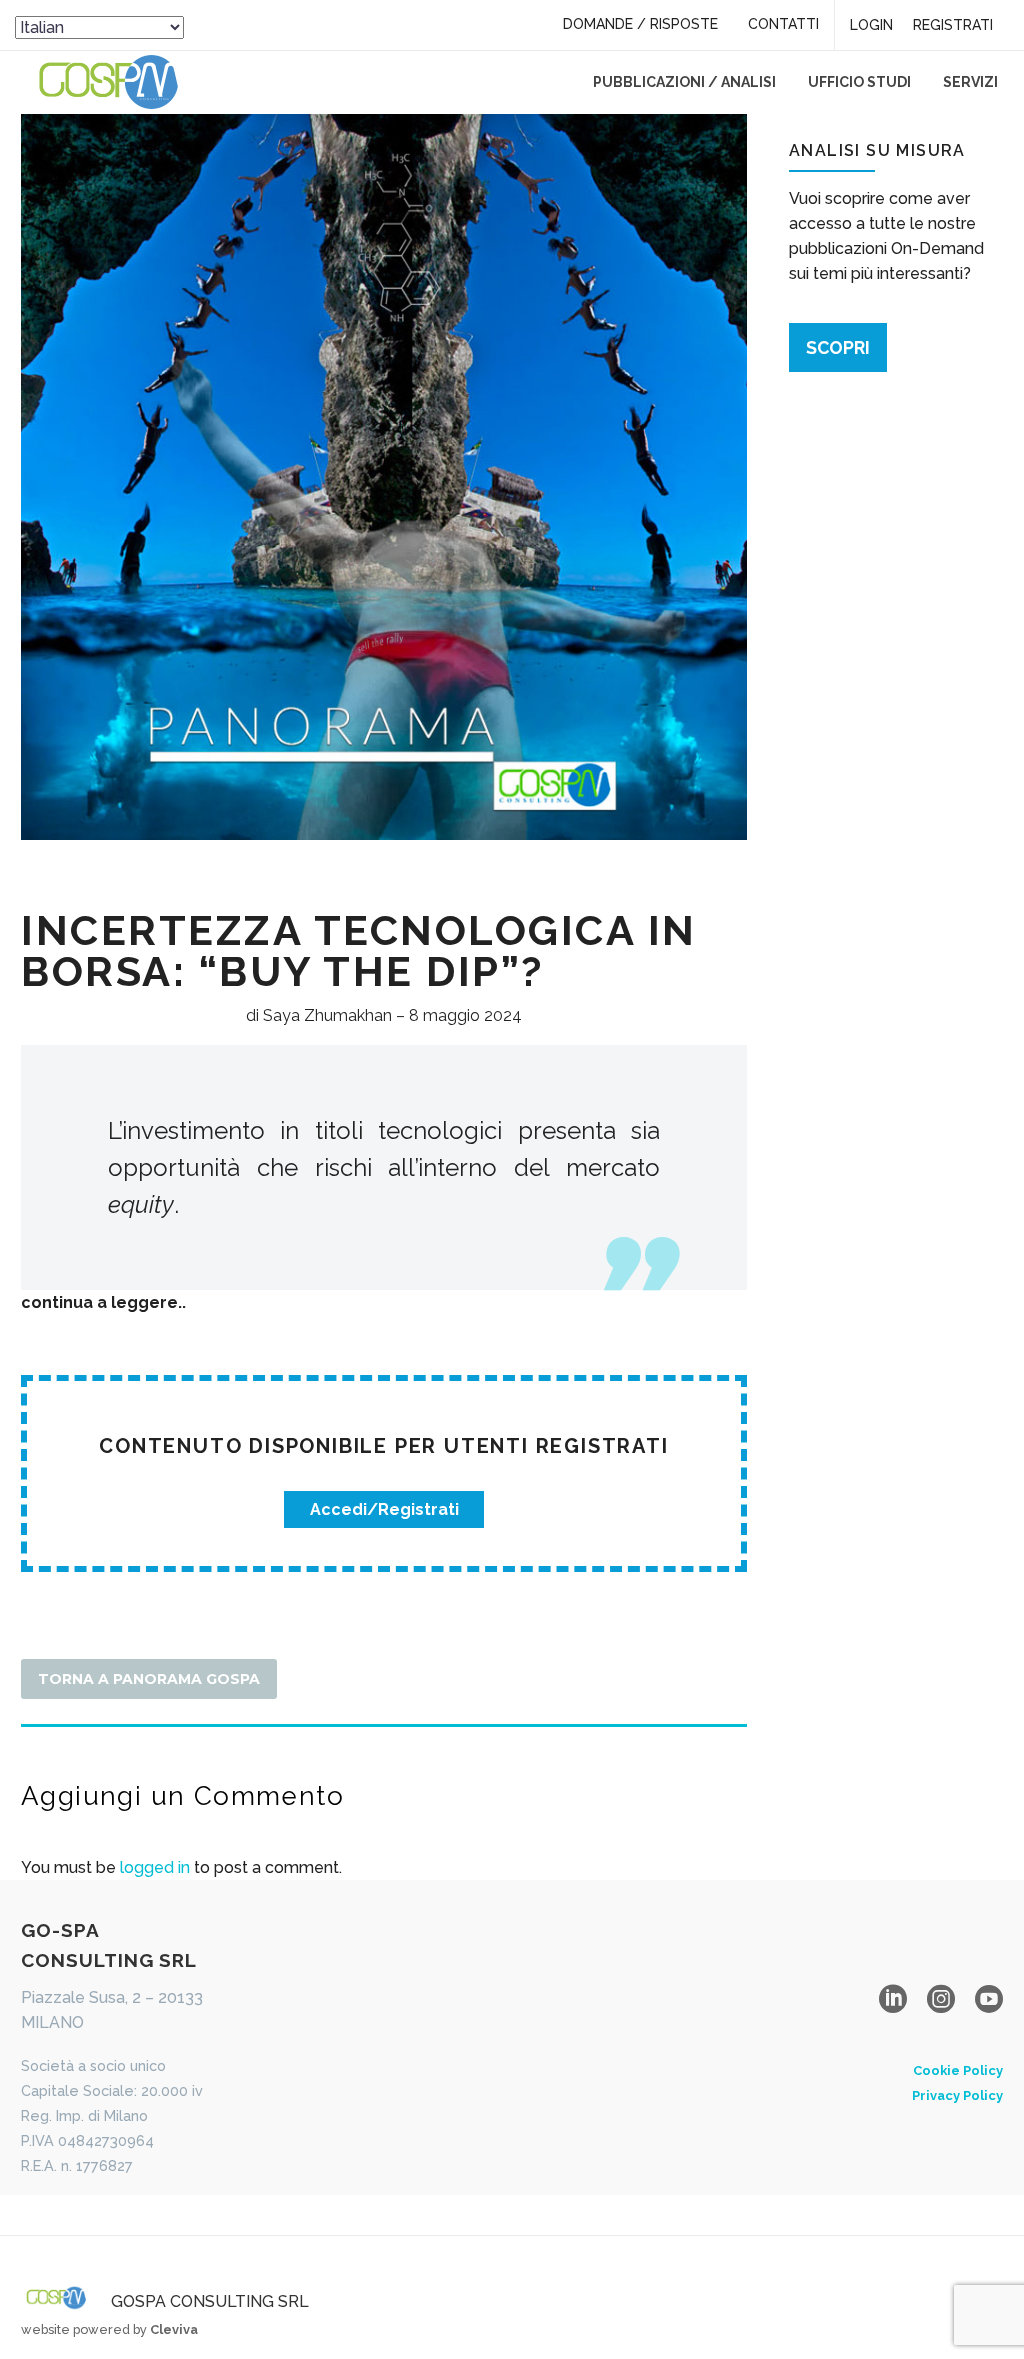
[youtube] (989, 1999)
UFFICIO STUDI (859, 82)
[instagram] (941, 1999)
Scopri (838, 347)
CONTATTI (783, 24)
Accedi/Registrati (384, 1509)
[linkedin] (893, 1999)
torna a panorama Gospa (149, 1679)
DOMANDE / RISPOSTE (640, 24)
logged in (155, 1867)
